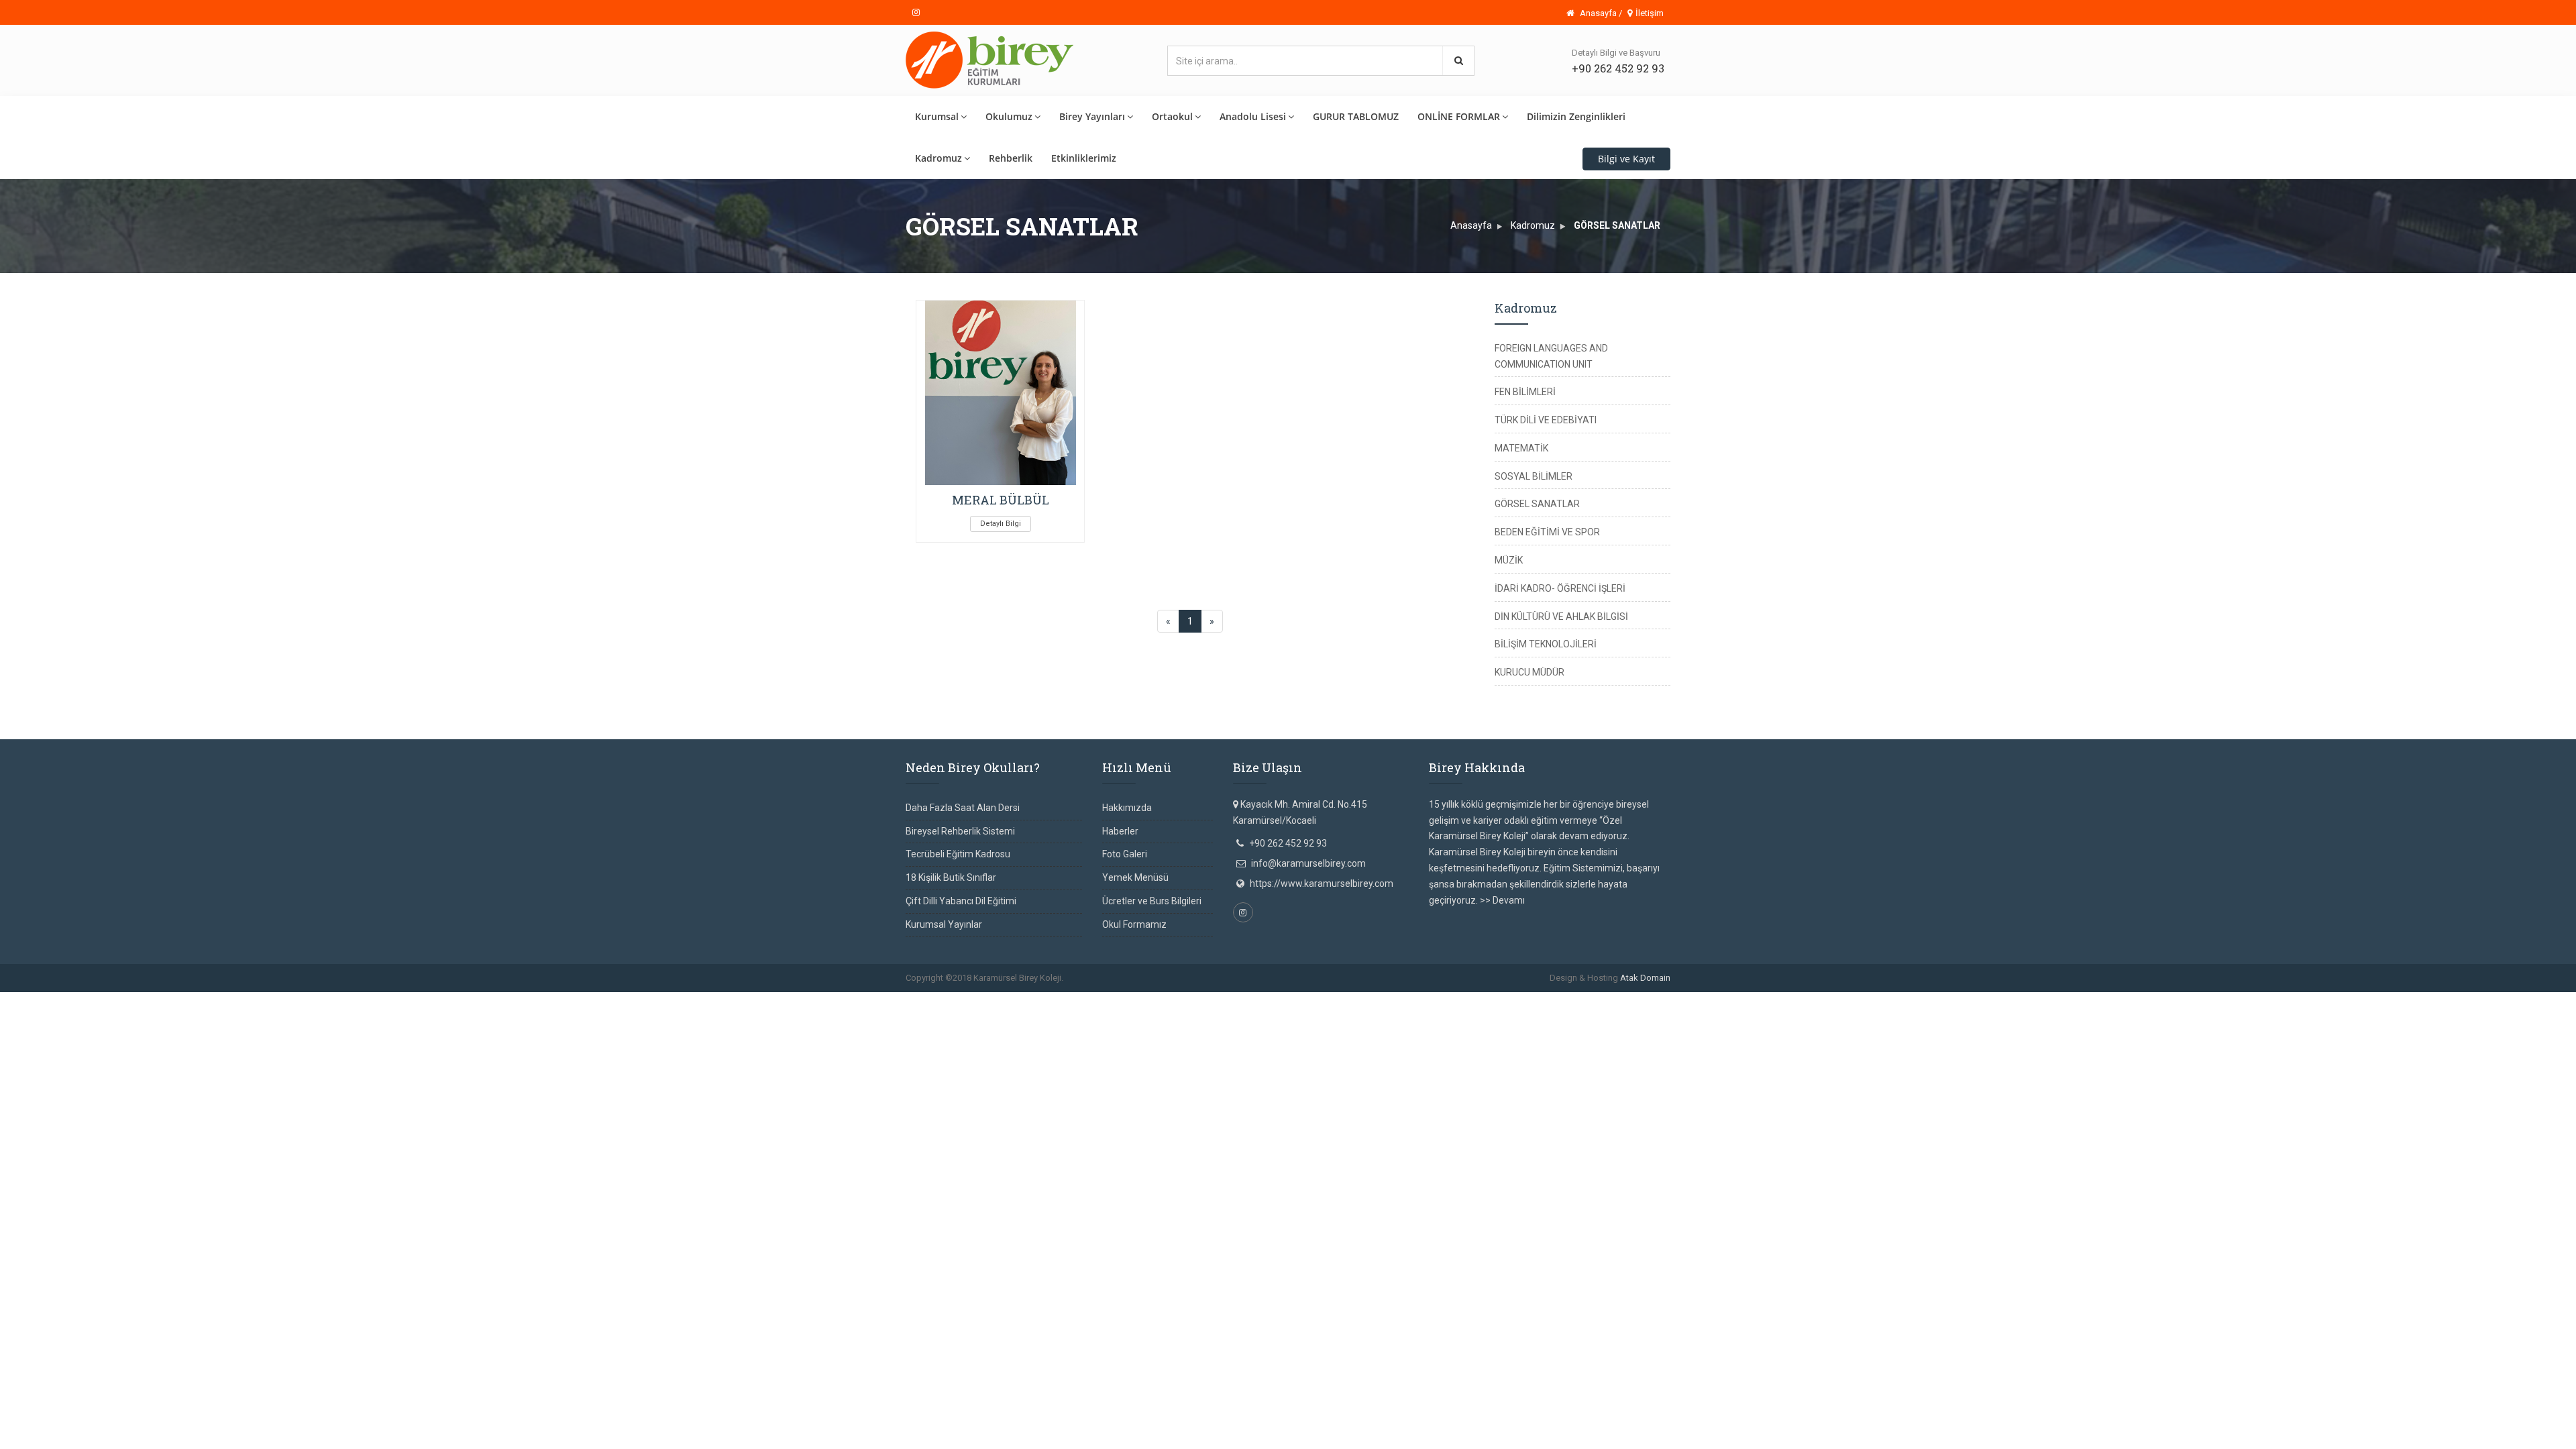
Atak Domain (1645, 978)
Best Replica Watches (607, 1000)
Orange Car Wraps (859, 1000)
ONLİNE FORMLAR (1459, 116)
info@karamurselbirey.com (1308, 863)
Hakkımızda (1127, 808)
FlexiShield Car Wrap (1249, 1000)
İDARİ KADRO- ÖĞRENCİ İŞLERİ (1560, 588)
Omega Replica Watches (182, 1000)
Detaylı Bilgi (1001, 524)
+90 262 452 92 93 (1618, 68)
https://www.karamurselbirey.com (1322, 883)
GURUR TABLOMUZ (1356, 116)
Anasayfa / (1600, 13)
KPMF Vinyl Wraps (1407, 1000)
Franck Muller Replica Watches (64, 1000)
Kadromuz (938, 158)
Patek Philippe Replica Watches (302, 1000)
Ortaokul (1172, 116)
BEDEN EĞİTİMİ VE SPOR (1547, 532)
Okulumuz (1009, 116)
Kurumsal (937, 116)
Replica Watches (690, 1000)
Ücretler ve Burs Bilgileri (1152, 901)
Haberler (1120, 831)
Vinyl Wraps (1180, 1000)
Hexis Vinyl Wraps (1331, 1000)
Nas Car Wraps (1122, 1000)
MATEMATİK (1521, 448)
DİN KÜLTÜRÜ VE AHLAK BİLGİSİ (1561, 616)
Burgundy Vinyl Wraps (772, 1000)
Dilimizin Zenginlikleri (1576, 116)
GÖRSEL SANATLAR (1537, 504)
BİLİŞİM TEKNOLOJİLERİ (1546, 644)
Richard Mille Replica (413, 1000)
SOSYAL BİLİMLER (1534, 476)
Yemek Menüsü (1135, 877)
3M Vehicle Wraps (937, 1000)
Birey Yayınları (1092, 116)
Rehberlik (1011, 158)
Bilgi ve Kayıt (1626, 159)
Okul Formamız (1134, 924)
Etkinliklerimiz (1084, 158)
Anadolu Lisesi (1253, 116)
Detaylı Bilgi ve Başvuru (1616, 53)
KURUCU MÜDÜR (1529, 672)
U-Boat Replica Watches (509, 1000)
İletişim (1650, 13)
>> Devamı (1502, 900)
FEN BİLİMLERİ (1525, 392)
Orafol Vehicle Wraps (1491, 1000)
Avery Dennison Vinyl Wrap (1033, 1000)
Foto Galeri (1125, 854)
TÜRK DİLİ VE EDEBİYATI (1546, 420)
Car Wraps (1636, 1000)
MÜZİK (1509, 560)
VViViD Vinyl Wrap (1575, 1000)
